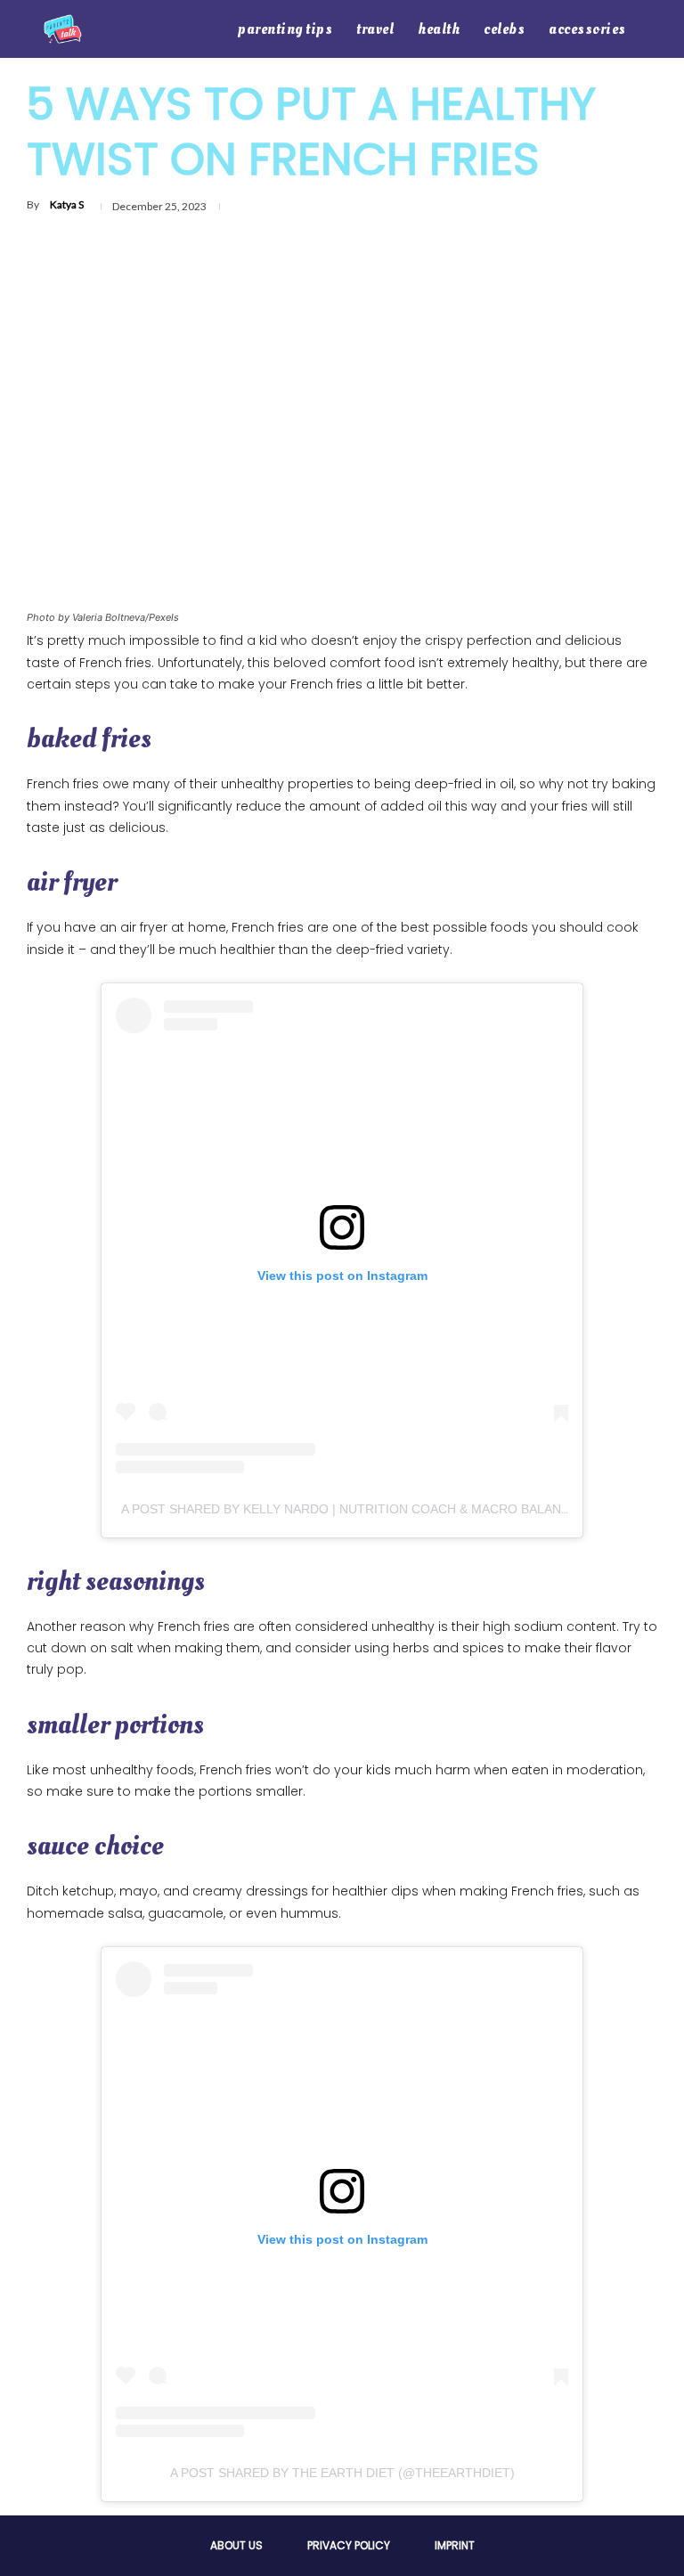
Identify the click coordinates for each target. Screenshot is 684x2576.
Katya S (67, 204)
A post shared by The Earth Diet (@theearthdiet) (342, 2473)
